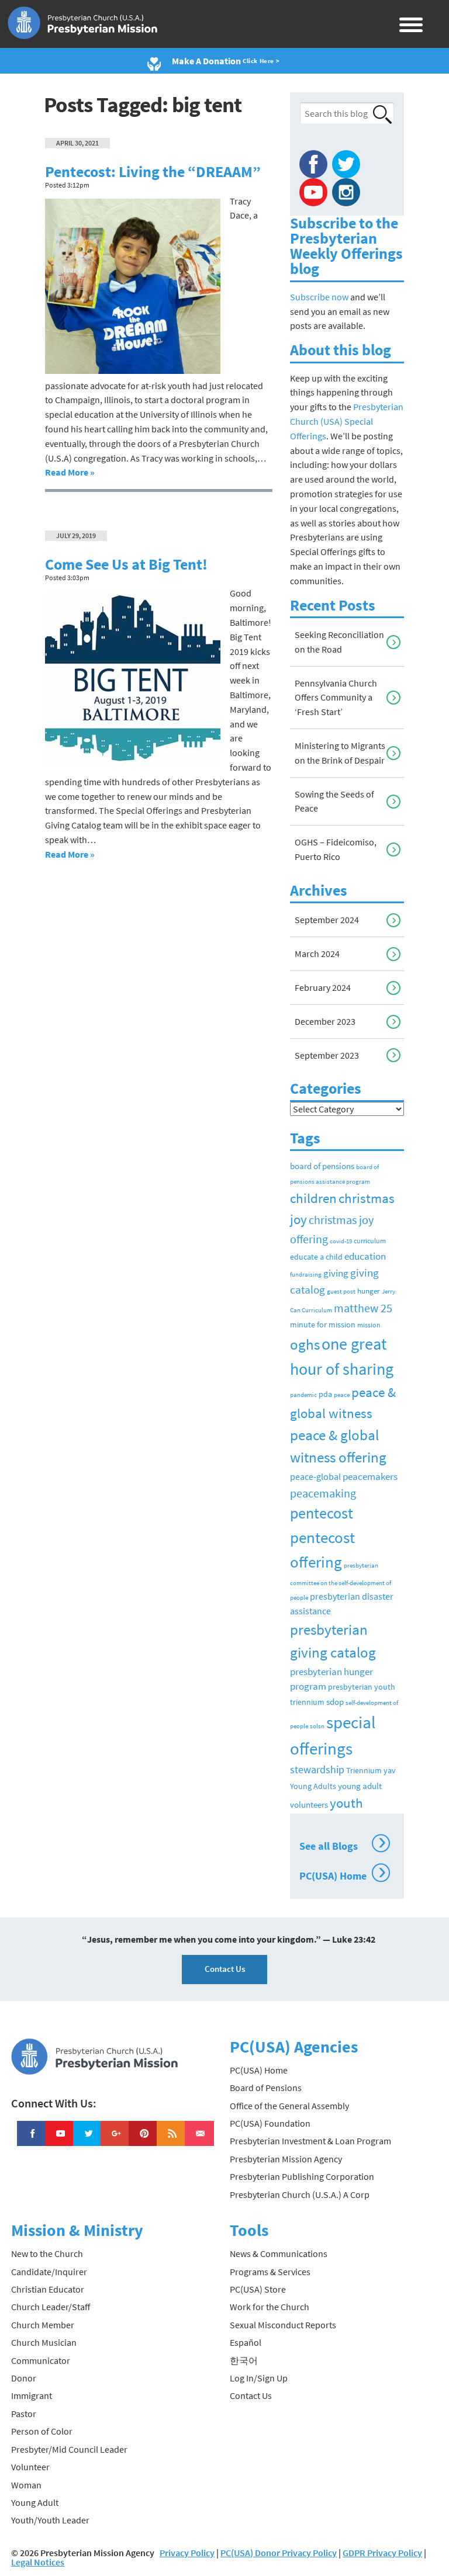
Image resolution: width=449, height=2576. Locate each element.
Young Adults (313, 1786)
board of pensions (322, 1166)
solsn (317, 1726)
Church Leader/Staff (51, 2307)
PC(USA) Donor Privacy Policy (279, 2553)
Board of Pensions (266, 2088)
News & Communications (279, 2253)
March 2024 (317, 954)
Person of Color (42, 2431)
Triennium (364, 1770)
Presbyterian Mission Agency (286, 2159)
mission (369, 1325)
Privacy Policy (187, 2553)
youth (346, 1803)
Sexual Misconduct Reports (283, 2325)
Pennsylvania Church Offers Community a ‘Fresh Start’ (336, 698)
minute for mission (323, 1325)
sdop (335, 1702)
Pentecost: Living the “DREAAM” (153, 172)
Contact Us (225, 1969)
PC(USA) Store (258, 2289)
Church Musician (44, 2342)
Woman (26, 2485)
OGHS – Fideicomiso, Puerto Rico (336, 849)
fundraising (306, 1274)
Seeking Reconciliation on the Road (339, 642)
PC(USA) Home (343, 1874)
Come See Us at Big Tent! (126, 564)
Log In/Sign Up (259, 2378)
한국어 (244, 2360)
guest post (341, 1292)
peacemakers (370, 1476)
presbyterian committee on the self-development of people (341, 1581)
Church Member (43, 2325)
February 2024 (323, 987)
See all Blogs (343, 1845)
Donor (24, 2378)
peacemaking (323, 1493)
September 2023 (327, 1055)
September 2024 (327, 920)
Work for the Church (270, 2307)
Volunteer (30, 2467)
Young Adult (35, 2502)
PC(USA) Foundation (270, 2123)
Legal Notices (38, 2562)
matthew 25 (363, 1308)
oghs (305, 1344)
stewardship (317, 1769)
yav (390, 1770)
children (313, 1198)
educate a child (316, 1257)
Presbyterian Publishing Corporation (302, 2176)
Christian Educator (48, 2289)
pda (325, 1394)
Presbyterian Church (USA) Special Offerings (347, 421)
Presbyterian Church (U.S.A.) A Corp (300, 2194)
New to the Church (47, 2253)
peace (342, 1395)
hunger (369, 1291)
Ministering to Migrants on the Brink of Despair (340, 753)
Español (246, 2342)
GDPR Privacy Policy (382, 2553)
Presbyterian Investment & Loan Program (310, 2141)
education (365, 1256)
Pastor (24, 2414)
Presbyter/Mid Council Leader (69, 2449)
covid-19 (341, 1241)
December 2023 (325, 1021)
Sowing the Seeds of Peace (334, 801)
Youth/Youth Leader (50, 2520)
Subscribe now (319, 297)
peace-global (315, 1476)
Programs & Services (270, 2272)
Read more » (70, 472)
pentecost (322, 1513)
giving (336, 1273)
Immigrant (32, 2395)
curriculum (370, 1241)
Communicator (41, 2360)
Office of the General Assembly (289, 2106)
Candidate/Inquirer (49, 2272)
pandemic (303, 1395)
